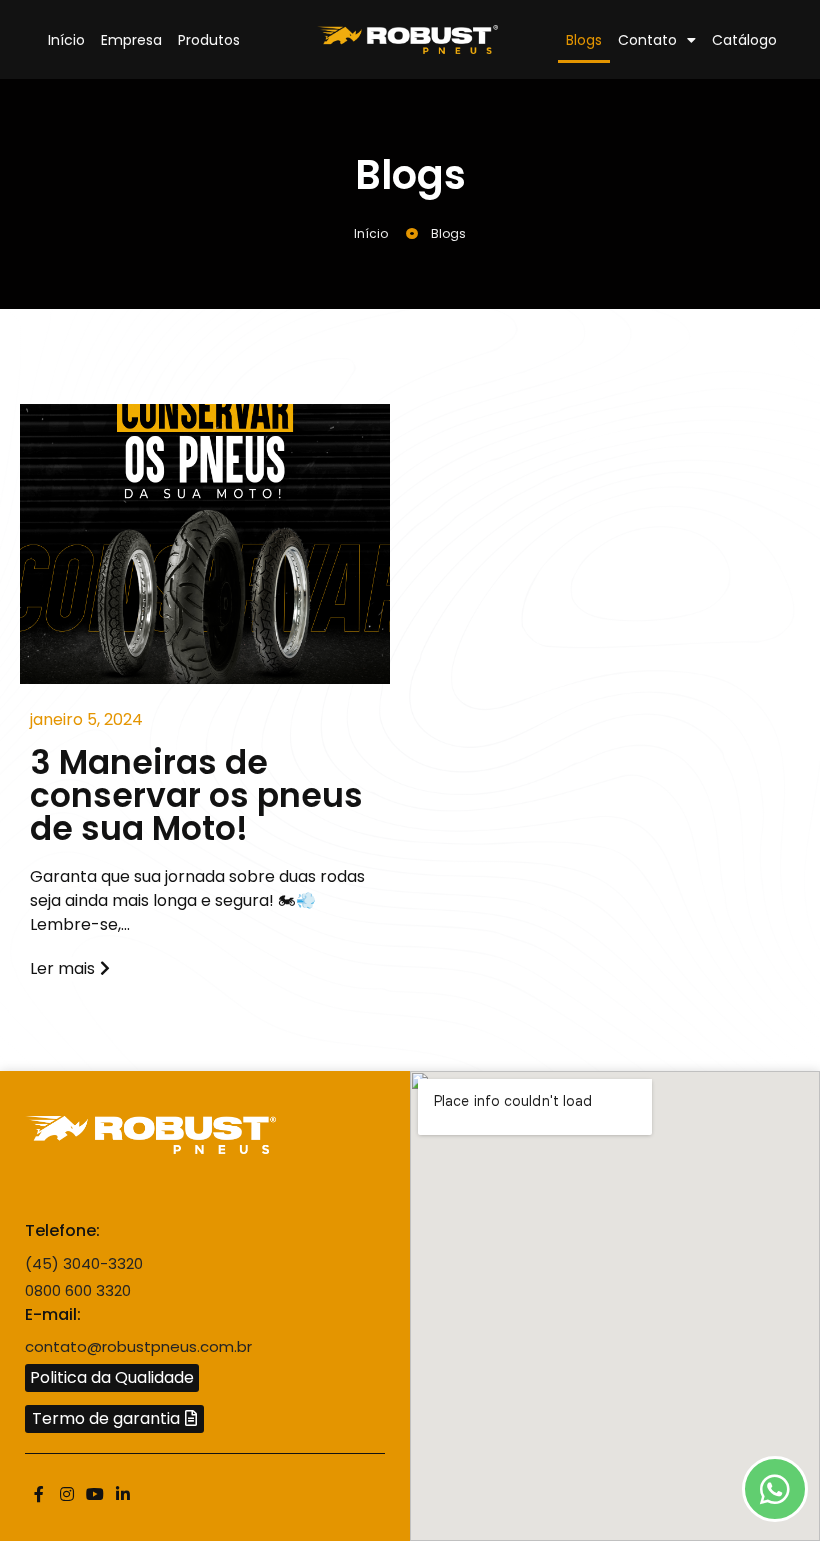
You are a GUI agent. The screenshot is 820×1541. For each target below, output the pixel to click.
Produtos (209, 40)
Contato (647, 40)
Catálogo (744, 40)
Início (66, 40)
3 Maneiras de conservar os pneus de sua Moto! (196, 795)
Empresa (131, 40)
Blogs (584, 40)
